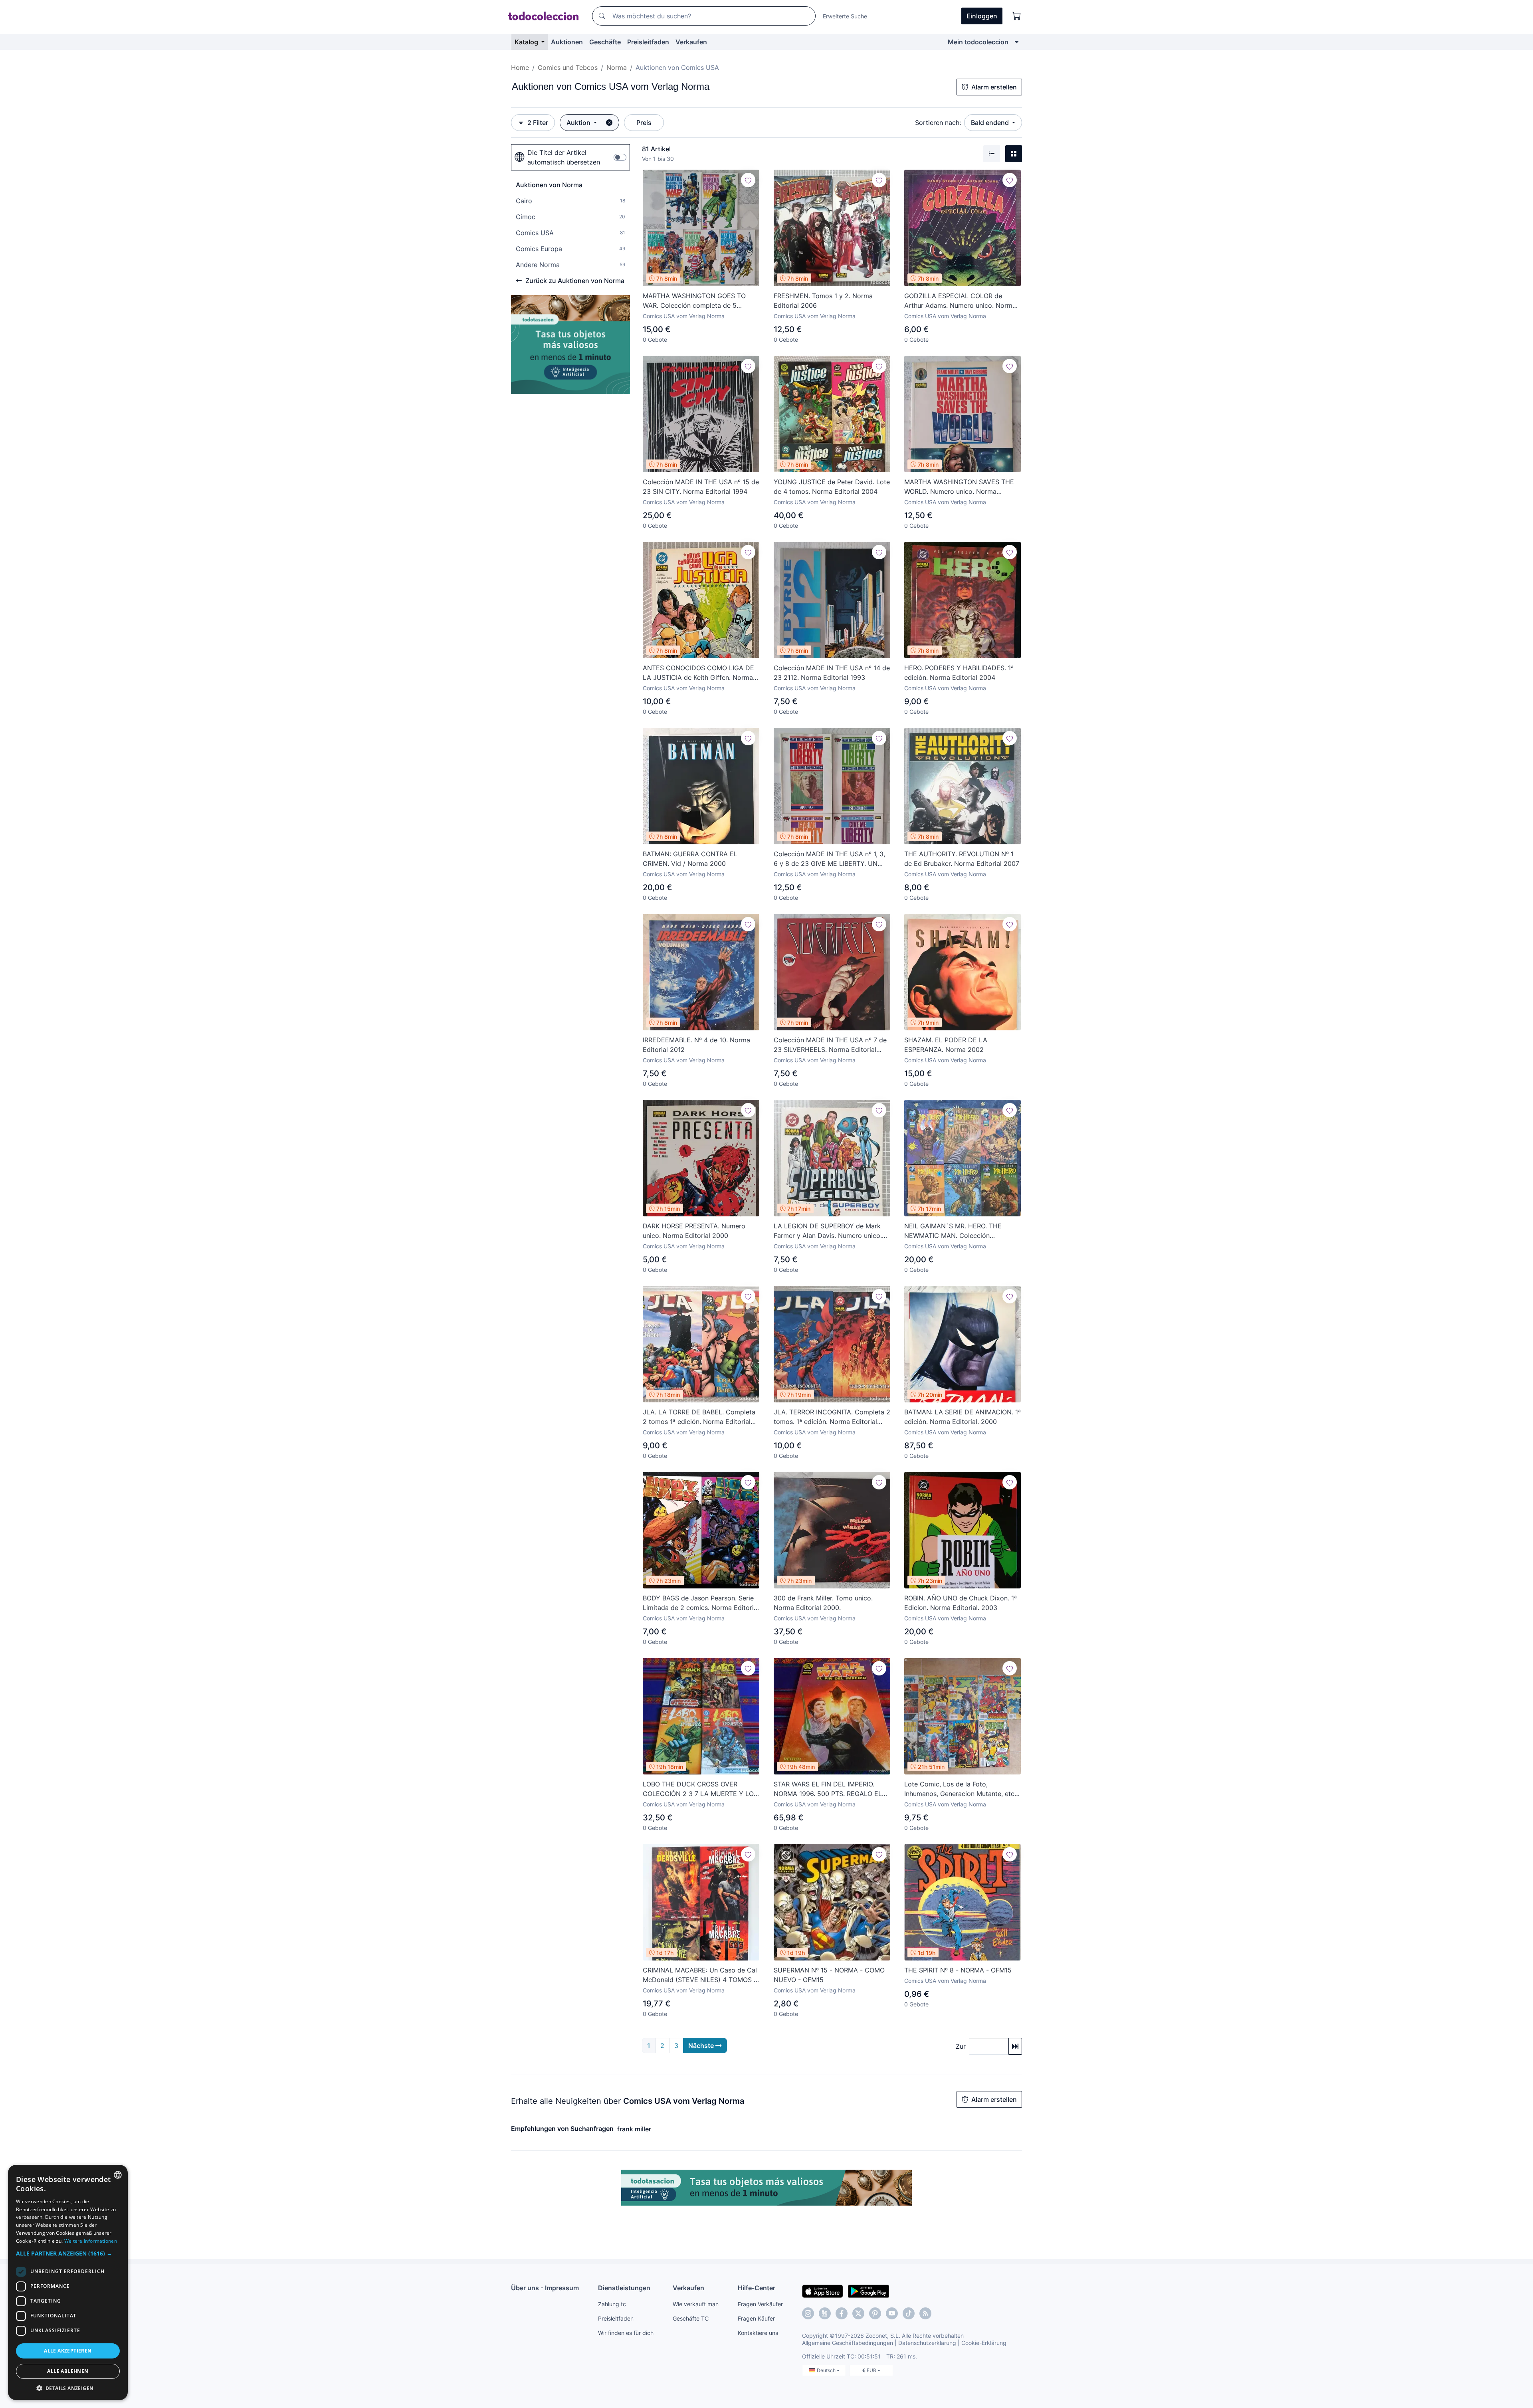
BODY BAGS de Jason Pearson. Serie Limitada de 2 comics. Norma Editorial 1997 (701, 1603)
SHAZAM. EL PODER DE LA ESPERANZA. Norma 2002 (946, 1045)
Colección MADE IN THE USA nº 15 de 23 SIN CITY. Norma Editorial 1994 (701, 487)
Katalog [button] (527, 42)
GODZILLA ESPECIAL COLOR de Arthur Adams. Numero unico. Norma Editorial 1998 (960, 301)
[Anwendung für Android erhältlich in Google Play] (869, 2291)
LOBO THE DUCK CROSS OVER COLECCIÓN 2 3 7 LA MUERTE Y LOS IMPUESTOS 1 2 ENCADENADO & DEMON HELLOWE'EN (700, 1789)
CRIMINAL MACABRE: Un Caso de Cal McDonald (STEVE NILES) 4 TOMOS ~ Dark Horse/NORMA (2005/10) (700, 1975)
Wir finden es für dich (626, 2333)
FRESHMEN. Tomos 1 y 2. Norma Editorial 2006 (823, 301)
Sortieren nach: (938, 123)
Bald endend (991, 123)
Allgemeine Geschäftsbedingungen (848, 2343)
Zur (961, 2046)
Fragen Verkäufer (760, 2304)
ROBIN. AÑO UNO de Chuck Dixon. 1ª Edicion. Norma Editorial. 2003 (961, 1603)
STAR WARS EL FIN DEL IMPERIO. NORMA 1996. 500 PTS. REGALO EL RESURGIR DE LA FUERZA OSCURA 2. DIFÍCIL (831, 1789)
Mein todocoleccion (978, 42)
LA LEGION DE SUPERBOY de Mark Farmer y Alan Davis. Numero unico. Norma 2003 (828, 1231)
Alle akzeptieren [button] (68, 2351)
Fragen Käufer (756, 2318)
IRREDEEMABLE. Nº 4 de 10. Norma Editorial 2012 (696, 1045)
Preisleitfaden (648, 42)
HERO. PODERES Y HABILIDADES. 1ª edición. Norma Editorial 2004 (959, 673)
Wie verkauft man (696, 2304)
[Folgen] (748, 180)
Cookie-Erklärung (984, 2343)
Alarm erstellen (994, 87)
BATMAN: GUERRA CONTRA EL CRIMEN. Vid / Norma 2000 (690, 859)
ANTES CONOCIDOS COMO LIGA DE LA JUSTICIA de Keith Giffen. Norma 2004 (698, 673)
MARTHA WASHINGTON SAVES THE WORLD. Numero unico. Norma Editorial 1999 (959, 487)
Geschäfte (605, 42)
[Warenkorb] (1017, 16)
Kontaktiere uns (758, 2333)
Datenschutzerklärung (927, 2343)
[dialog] (68, 2282)
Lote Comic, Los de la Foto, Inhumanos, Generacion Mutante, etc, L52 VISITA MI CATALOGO (960, 1789)
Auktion (579, 123)
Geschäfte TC (691, 2318)
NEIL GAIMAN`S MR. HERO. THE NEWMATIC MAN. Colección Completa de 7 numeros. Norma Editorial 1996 (953, 1231)
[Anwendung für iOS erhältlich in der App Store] (823, 2291)
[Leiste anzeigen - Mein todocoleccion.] (1017, 42)
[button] (68, 2253)
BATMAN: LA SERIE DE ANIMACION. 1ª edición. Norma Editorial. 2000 (963, 1417)
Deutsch (827, 2370)
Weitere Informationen (91, 2241)
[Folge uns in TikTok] (909, 2313)
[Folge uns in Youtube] (892, 2313)
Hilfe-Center (757, 2288)
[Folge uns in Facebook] (842, 2313)
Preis (644, 123)
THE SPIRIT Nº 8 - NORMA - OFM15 (958, 1970)
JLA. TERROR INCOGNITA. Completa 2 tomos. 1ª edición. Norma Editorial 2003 (832, 1417)
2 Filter (538, 123)
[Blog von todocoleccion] (925, 2313)
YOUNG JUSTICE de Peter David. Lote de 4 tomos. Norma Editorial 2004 (832, 487)
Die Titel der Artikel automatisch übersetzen (564, 157)
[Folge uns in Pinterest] (875, 2313)
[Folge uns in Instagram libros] (825, 2313)
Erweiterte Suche (845, 16)
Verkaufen (691, 42)
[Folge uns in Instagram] (808, 2313)
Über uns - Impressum (545, 2288)
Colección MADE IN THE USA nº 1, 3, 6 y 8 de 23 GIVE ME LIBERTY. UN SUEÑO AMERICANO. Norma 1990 (829, 859)
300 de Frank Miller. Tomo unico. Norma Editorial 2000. (823, 1603)
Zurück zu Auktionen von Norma (575, 281)
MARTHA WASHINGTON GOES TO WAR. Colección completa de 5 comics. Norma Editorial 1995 (694, 301)
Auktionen (567, 42)
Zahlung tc (612, 2304)
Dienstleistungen (624, 2288)
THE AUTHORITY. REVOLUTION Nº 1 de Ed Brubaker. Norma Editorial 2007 (962, 859)
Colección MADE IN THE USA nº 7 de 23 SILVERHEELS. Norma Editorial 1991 (830, 1045)
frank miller (634, 2129)
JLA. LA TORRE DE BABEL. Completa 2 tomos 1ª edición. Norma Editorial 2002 (699, 1417)
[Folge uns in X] (858, 2313)
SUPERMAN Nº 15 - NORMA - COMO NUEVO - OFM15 (829, 1975)
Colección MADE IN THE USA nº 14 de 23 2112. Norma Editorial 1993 (832, 673)
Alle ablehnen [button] (68, 2371)
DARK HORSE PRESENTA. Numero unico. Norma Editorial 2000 (694, 1231)
